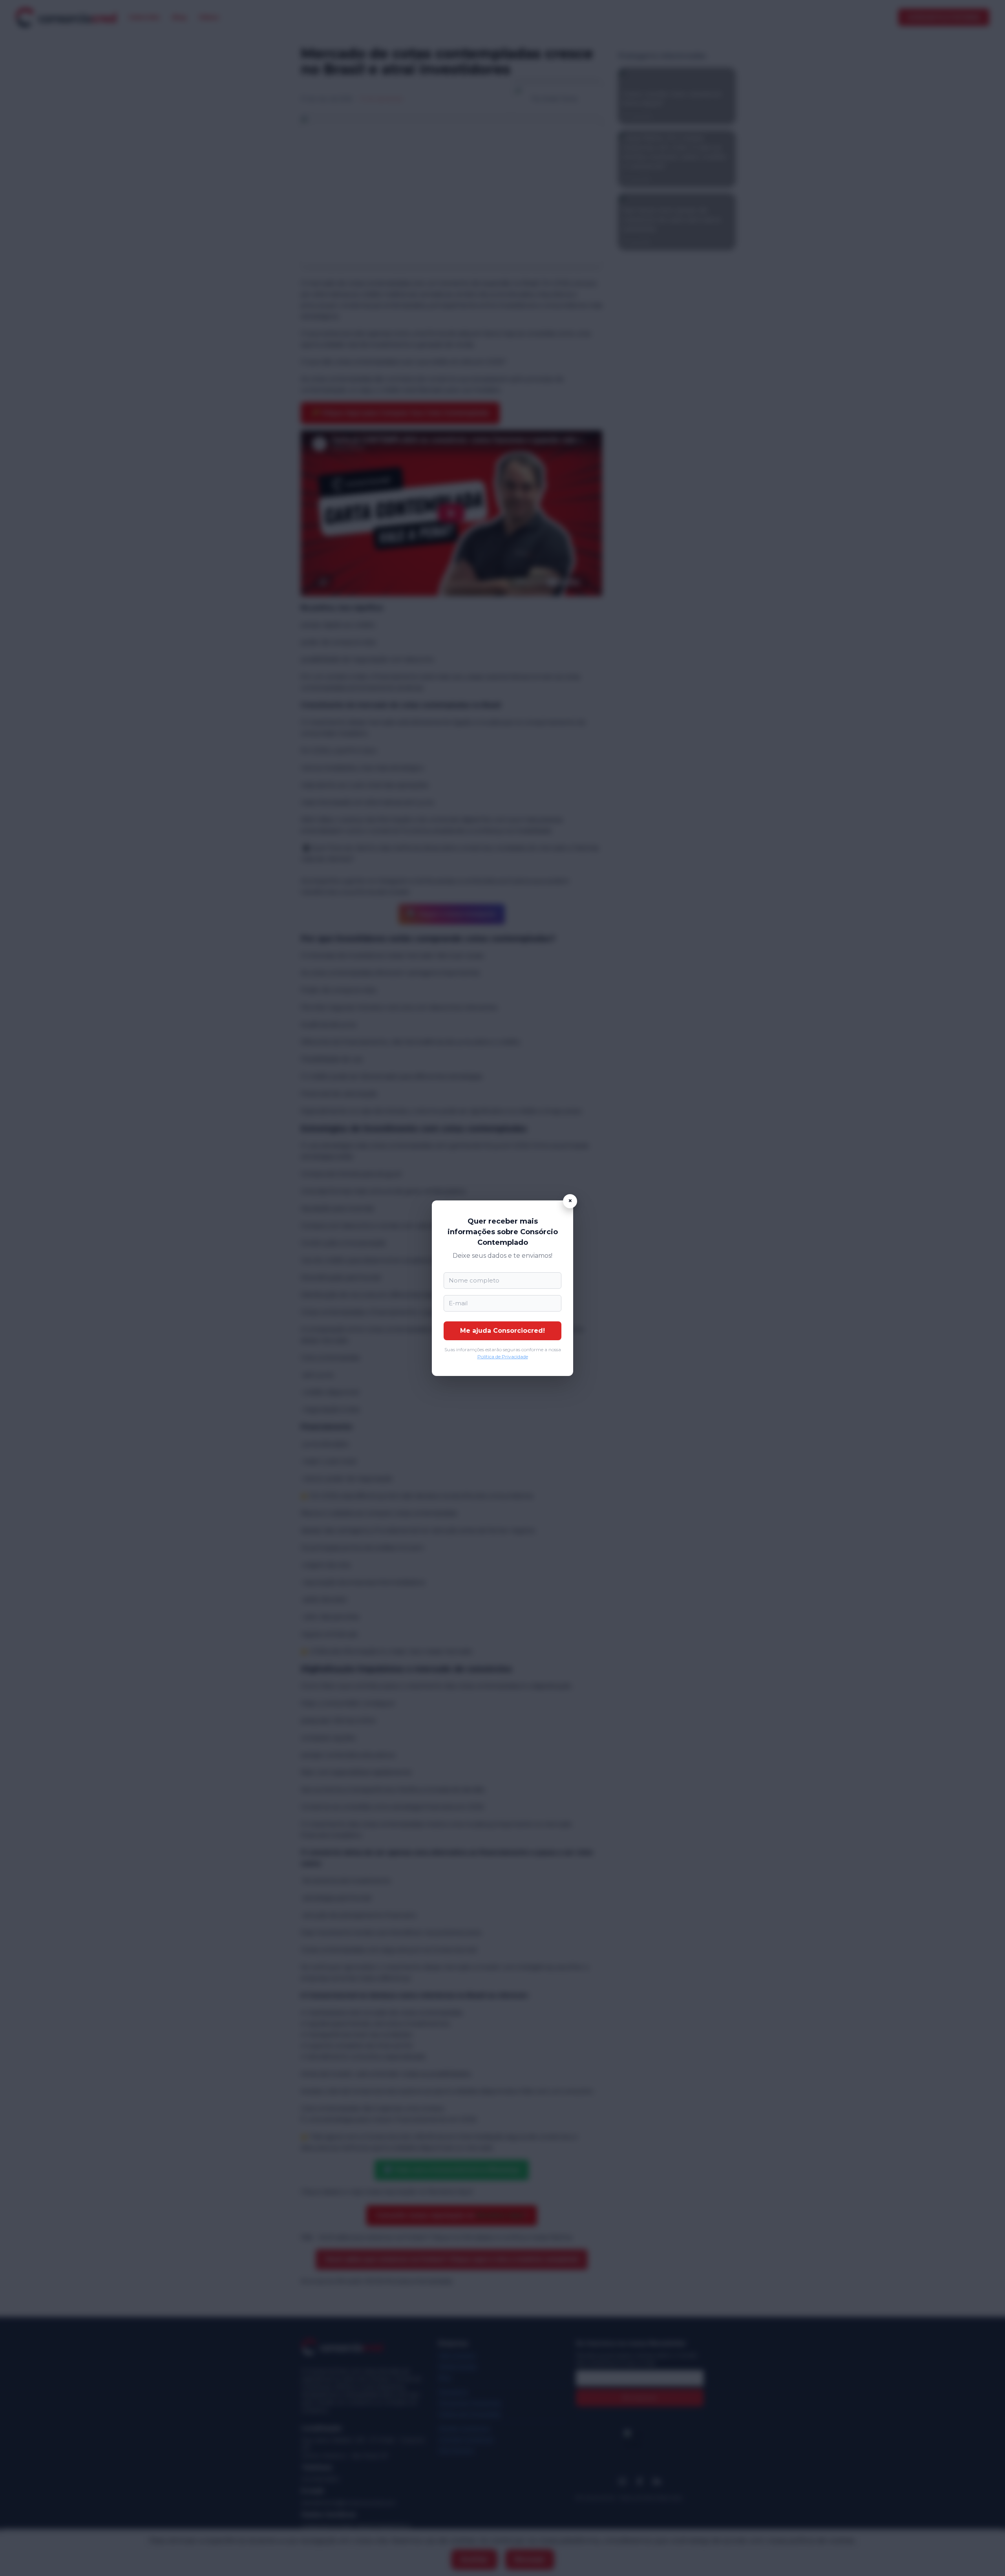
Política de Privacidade (503, 1357)
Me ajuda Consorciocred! (502, 1331)
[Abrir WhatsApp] (985, 2556)
